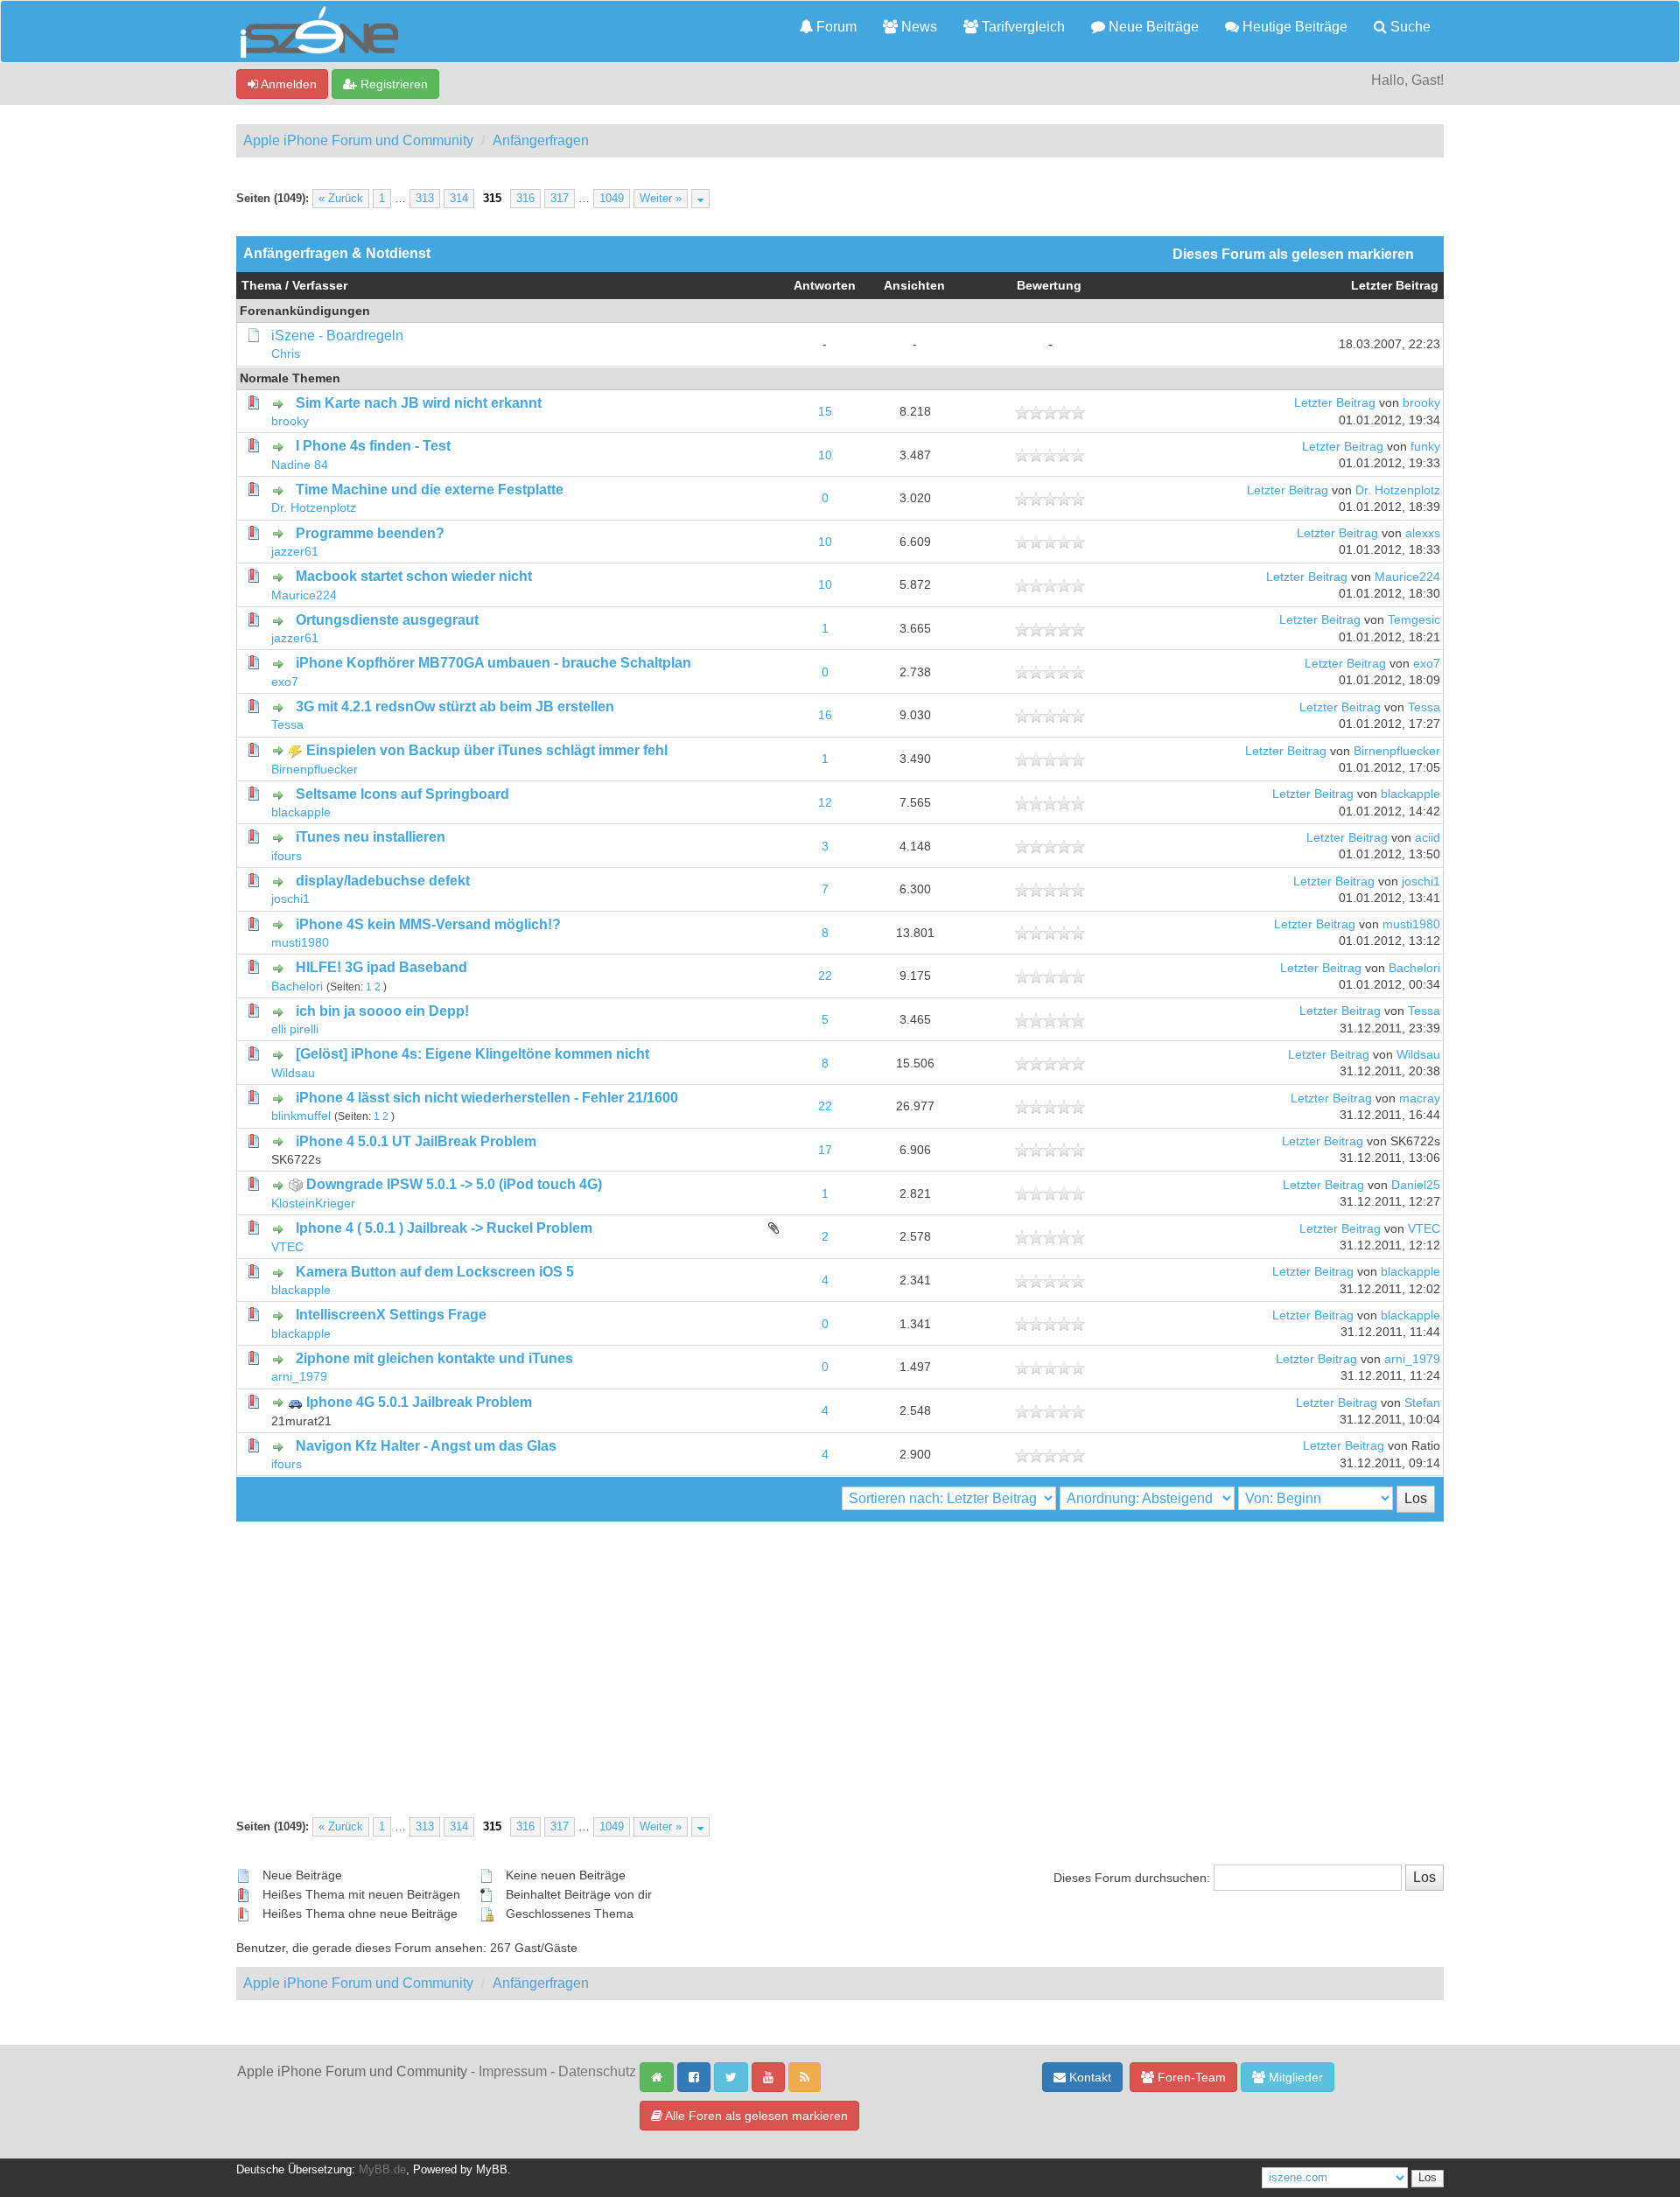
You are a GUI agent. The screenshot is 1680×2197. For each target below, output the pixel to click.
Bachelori (297, 987)
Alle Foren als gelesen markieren (755, 2116)
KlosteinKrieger (313, 1203)
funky (1425, 447)
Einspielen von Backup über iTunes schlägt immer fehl (487, 750)
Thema (262, 286)
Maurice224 (304, 595)
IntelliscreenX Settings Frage (391, 1315)
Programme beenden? (370, 533)
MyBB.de (382, 2170)
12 (825, 803)
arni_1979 (299, 1377)
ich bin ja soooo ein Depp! (382, 1011)
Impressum (513, 2071)
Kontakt (1088, 2077)
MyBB (492, 2170)
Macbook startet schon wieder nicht (414, 576)
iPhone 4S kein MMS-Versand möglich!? (428, 924)
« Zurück (341, 199)
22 (825, 976)
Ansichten (914, 286)
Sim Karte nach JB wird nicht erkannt (419, 403)
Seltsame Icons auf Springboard (402, 794)
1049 (612, 199)
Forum (835, 27)
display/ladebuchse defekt (383, 881)
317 (560, 199)
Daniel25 (1416, 1185)
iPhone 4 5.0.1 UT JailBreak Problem (416, 1141)
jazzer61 (295, 552)
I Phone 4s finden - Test (373, 446)
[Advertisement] (840, 1653)
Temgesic (1414, 620)
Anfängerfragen (541, 140)
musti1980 (300, 943)
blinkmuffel (301, 1116)
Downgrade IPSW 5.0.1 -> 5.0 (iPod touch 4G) (454, 1184)
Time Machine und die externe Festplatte (430, 490)
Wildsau (293, 1073)
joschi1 (290, 899)
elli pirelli (295, 1029)
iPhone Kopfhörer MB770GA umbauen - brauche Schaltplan (493, 663)
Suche (1409, 27)
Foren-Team (1190, 2077)
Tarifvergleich (1022, 27)
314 (459, 199)
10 (825, 455)
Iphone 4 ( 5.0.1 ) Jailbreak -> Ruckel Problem (444, 1228)
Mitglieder (1294, 2077)
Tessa (287, 725)
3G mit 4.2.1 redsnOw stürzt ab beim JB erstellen (455, 707)
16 (825, 715)
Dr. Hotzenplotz (314, 508)
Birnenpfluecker (315, 770)
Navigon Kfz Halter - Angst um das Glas (426, 1446)
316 (525, 199)
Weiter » (661, 199)
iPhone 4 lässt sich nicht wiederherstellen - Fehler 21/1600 (487, 1098)
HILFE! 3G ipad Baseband (381, 967)
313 (425, 199)
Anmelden (287, 84)
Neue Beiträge (1152, 27)
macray (1420, 1098)
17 (825, 1150)
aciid (1428, 838)
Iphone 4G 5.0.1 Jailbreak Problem (419, 1402)
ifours (287, 856)
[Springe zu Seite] (700, 199)
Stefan (1422, 1403)
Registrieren (392, 84)
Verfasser (320, 286)
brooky (290, 421)
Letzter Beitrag (1395, 286)
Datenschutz (597, 2071)
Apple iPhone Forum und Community (358, 140)
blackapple (301, 812)
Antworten (825, 286)
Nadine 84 (300, 465)
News (917, 27)
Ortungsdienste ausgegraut (387, 620)
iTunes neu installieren (371, 837)
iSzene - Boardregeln (337, 336)
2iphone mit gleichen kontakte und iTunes (434, 1358)
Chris (286, 354)
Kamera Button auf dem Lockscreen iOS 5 (435, 1272)
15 (825, 412)
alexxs (1423, 533)
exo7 (285, 682)
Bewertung (1049, 286)
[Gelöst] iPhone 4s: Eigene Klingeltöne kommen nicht (472, 1054)
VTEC (287, 1247)
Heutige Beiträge (1293, 27)
